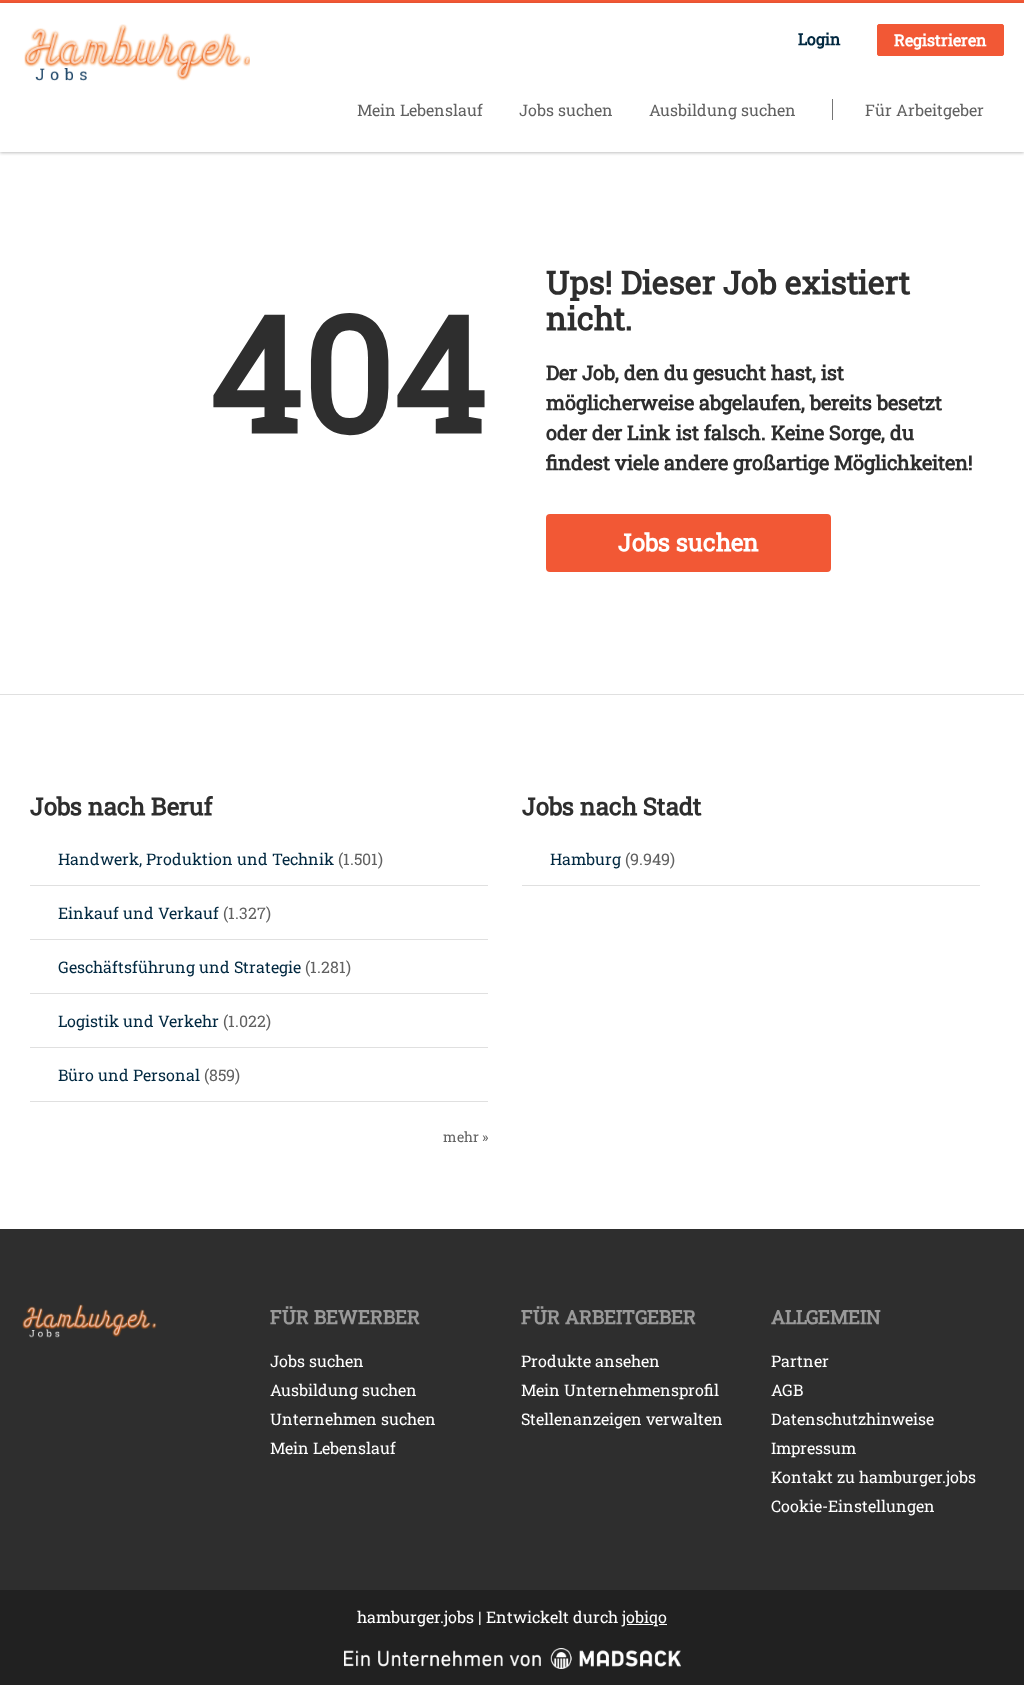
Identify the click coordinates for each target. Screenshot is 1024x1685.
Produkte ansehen (590, 1360)
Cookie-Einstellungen (853, 1505)
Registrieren (940, 39)
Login (819, 38)
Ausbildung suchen (722, 109)
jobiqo (644, 1616)
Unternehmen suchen (353, 1418)
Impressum (813, 1447)
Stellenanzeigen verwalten (622, 1418)
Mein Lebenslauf (420, 109)
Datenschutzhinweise (852, 1418)
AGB (787, 1389)
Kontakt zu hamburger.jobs (873, 1476)
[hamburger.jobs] (135, 54)
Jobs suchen (566, 109)
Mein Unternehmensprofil (620, 1389)
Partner (800, 1360)
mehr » (465, 1136)
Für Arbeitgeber (924, 109)
